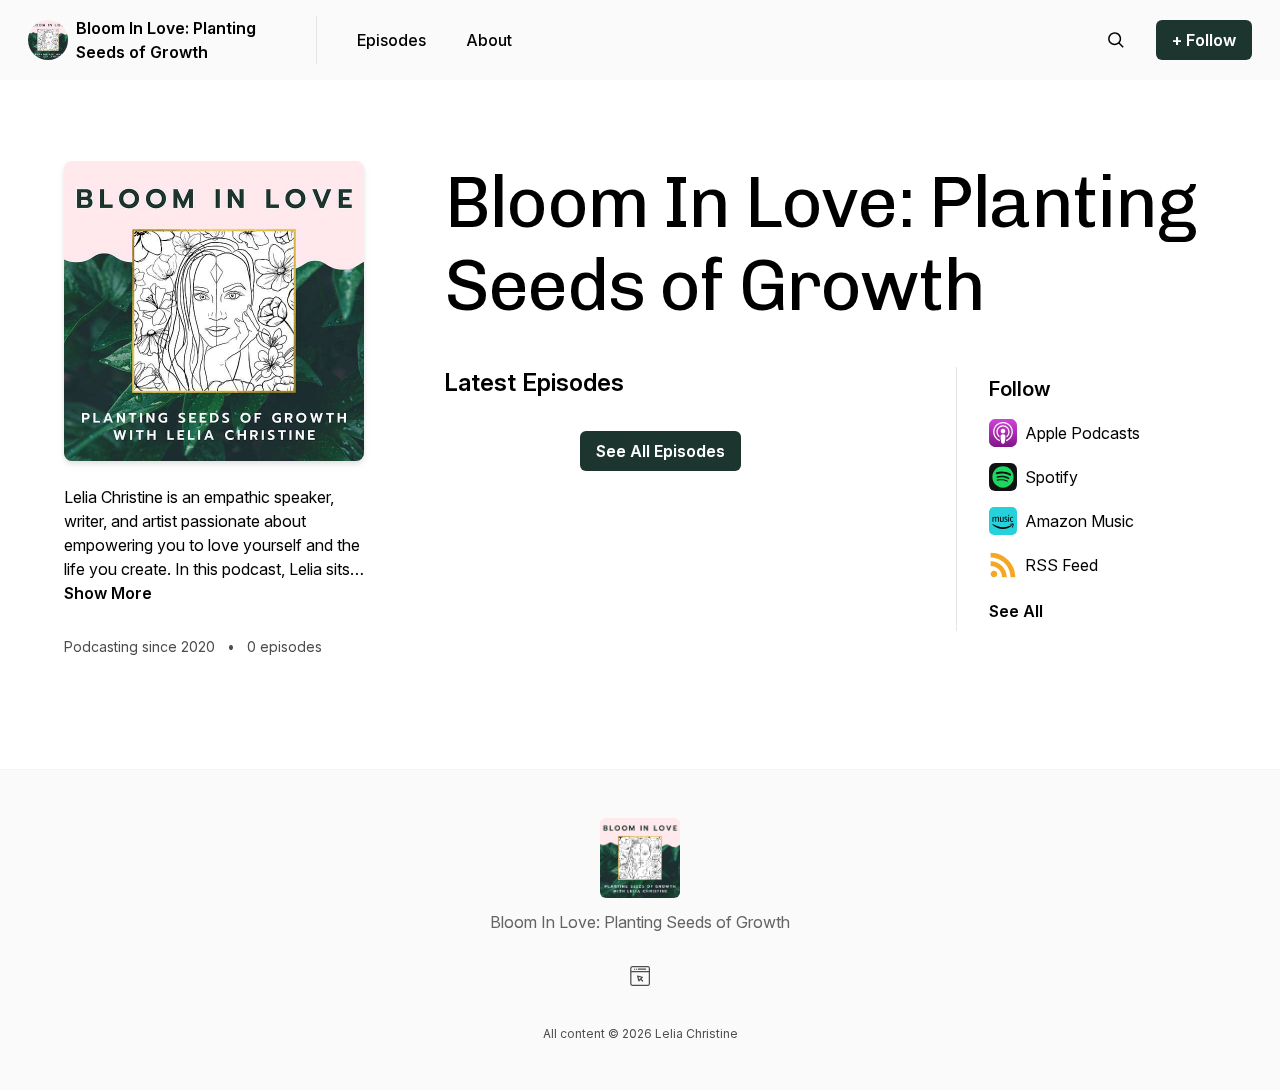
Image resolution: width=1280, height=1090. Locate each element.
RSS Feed (1061, 565)
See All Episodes (660, 451)
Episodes (391, 40)
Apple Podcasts (1082, 433)
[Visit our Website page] (640, 976)
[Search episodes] (1116, 40)
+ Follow (1204, 40)
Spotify (1051, 477)
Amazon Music (1079, 521)
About (489, 40)
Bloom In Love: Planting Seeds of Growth (166, 40)
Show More (108, 593)
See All (1016, 611)
